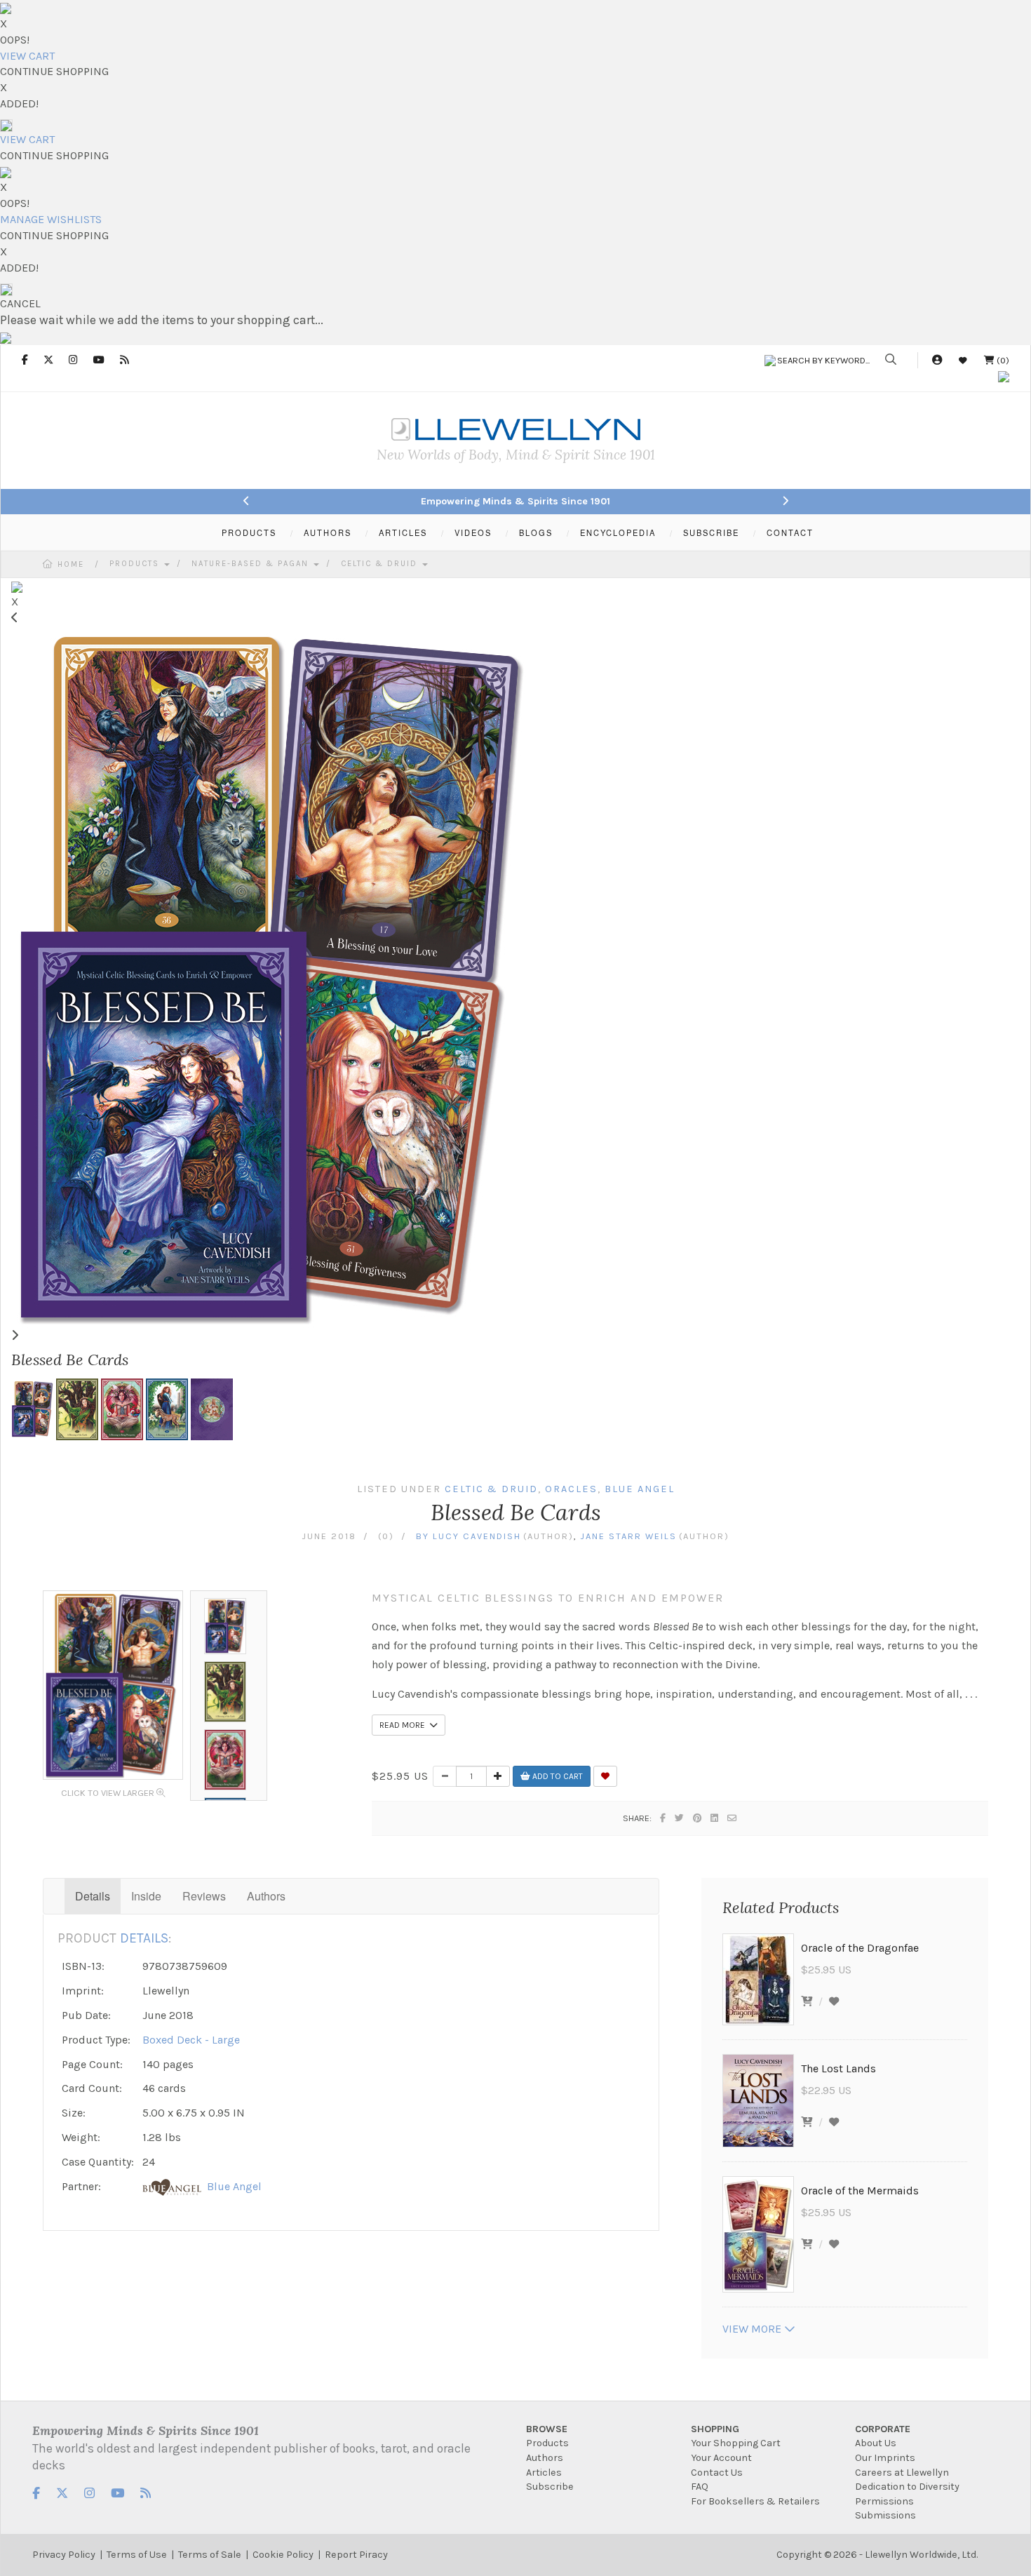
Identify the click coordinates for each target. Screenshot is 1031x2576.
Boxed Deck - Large (191, 2040)
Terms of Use (137, 2555)
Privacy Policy (64, 2555)
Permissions (884, 2501)
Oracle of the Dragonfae (860, 1948)
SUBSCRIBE (711, 532)
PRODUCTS (249, 532)
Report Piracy (356, 2555)
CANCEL (20, 303)
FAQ (700, 2487)
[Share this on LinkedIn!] (715, 1818)
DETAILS (144, 1938)
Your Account (721, 2458)
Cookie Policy (283, 2555)
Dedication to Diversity (907, 2487)
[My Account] (937, 360)
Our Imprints (885, 2458)
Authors (266, 1896)
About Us (876, 2443)
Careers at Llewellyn (902, 2473)
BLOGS (536, 532)
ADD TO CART (557, 1776)
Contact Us (717, 2473)
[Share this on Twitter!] (680, 1818)
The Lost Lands (838, 2068)
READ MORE (404, 1725)
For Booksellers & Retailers (755, 2501)
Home (71, 564)
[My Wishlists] (963, 360)
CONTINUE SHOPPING (54, 71)
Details (93, 1896)
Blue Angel (640, 1489)
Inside (146, 1896)
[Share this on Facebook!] (663, 1818)
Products (136, 564)
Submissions (885, 2515)
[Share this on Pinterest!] (698, 1818)
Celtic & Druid (381, 564)
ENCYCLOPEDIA (618, 532)
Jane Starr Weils (628, 1536)
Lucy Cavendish (477, 1536)
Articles (544, 2473)
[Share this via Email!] (733, 1818)
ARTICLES (403, 532)
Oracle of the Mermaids (860, 2191)
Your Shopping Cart (736, 2443)
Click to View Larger (109, 1793)
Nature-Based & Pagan (252, 564)
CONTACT (790, 532)
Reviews (204, 1896)
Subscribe (550, 2487)
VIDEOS (473, 532)
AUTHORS (328, 532)
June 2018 (329, 1536)
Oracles (571, 1489)
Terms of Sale (210, 2555)
